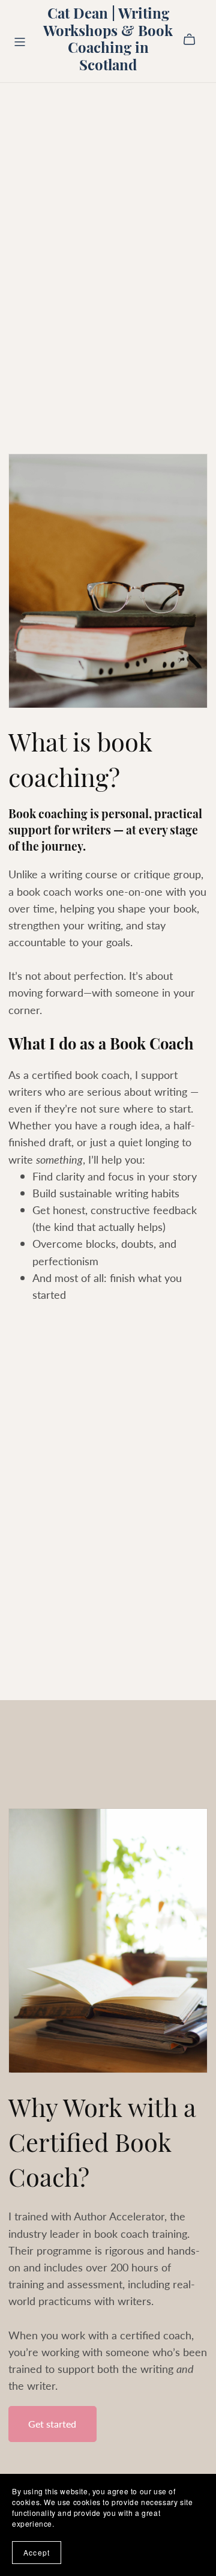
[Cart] (194, 40)
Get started (52, 2424)
